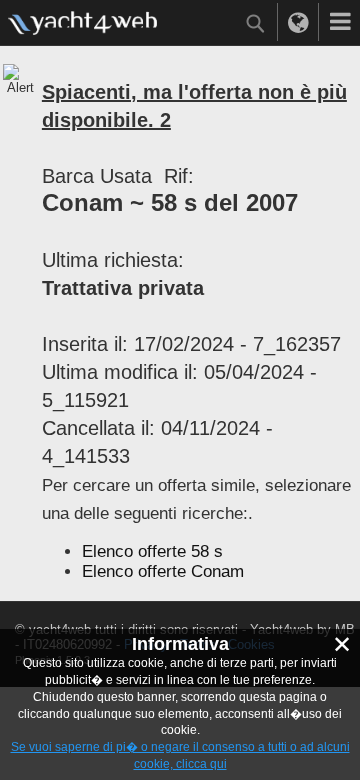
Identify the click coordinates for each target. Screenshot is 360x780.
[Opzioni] (340, 22)
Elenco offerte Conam (163, 571)
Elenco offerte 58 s (152, 551)
